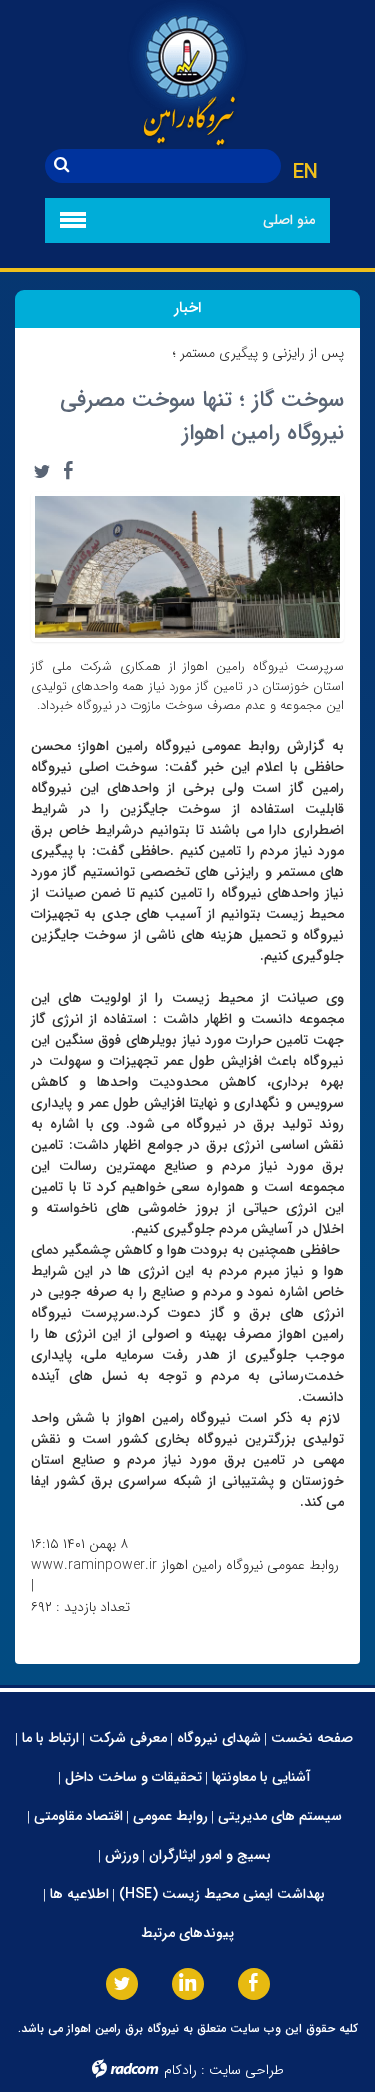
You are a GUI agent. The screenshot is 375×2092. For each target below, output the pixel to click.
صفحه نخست (312, 1738)
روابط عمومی (170, 1816)
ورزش (122, 1855)
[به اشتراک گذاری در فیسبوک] (68, 471)
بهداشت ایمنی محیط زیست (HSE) (222, 1894)
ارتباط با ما (50, 1738)
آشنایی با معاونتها (261, 1777)
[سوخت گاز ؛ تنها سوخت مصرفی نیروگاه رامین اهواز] (187, 566)
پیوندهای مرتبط (187, 1933)
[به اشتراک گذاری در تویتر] (42, 471)
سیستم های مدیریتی (280, 1816)
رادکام (180, 2070)
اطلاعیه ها (79, 1894)
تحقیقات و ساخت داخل (133, 1777)
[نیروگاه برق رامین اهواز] (187, 74)
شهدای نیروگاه (219, 1738)
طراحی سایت (246, 2070)
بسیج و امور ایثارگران (210, 1855)
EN (305, 173)
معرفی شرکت (128, 1738)
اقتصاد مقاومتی (78, 1816)
